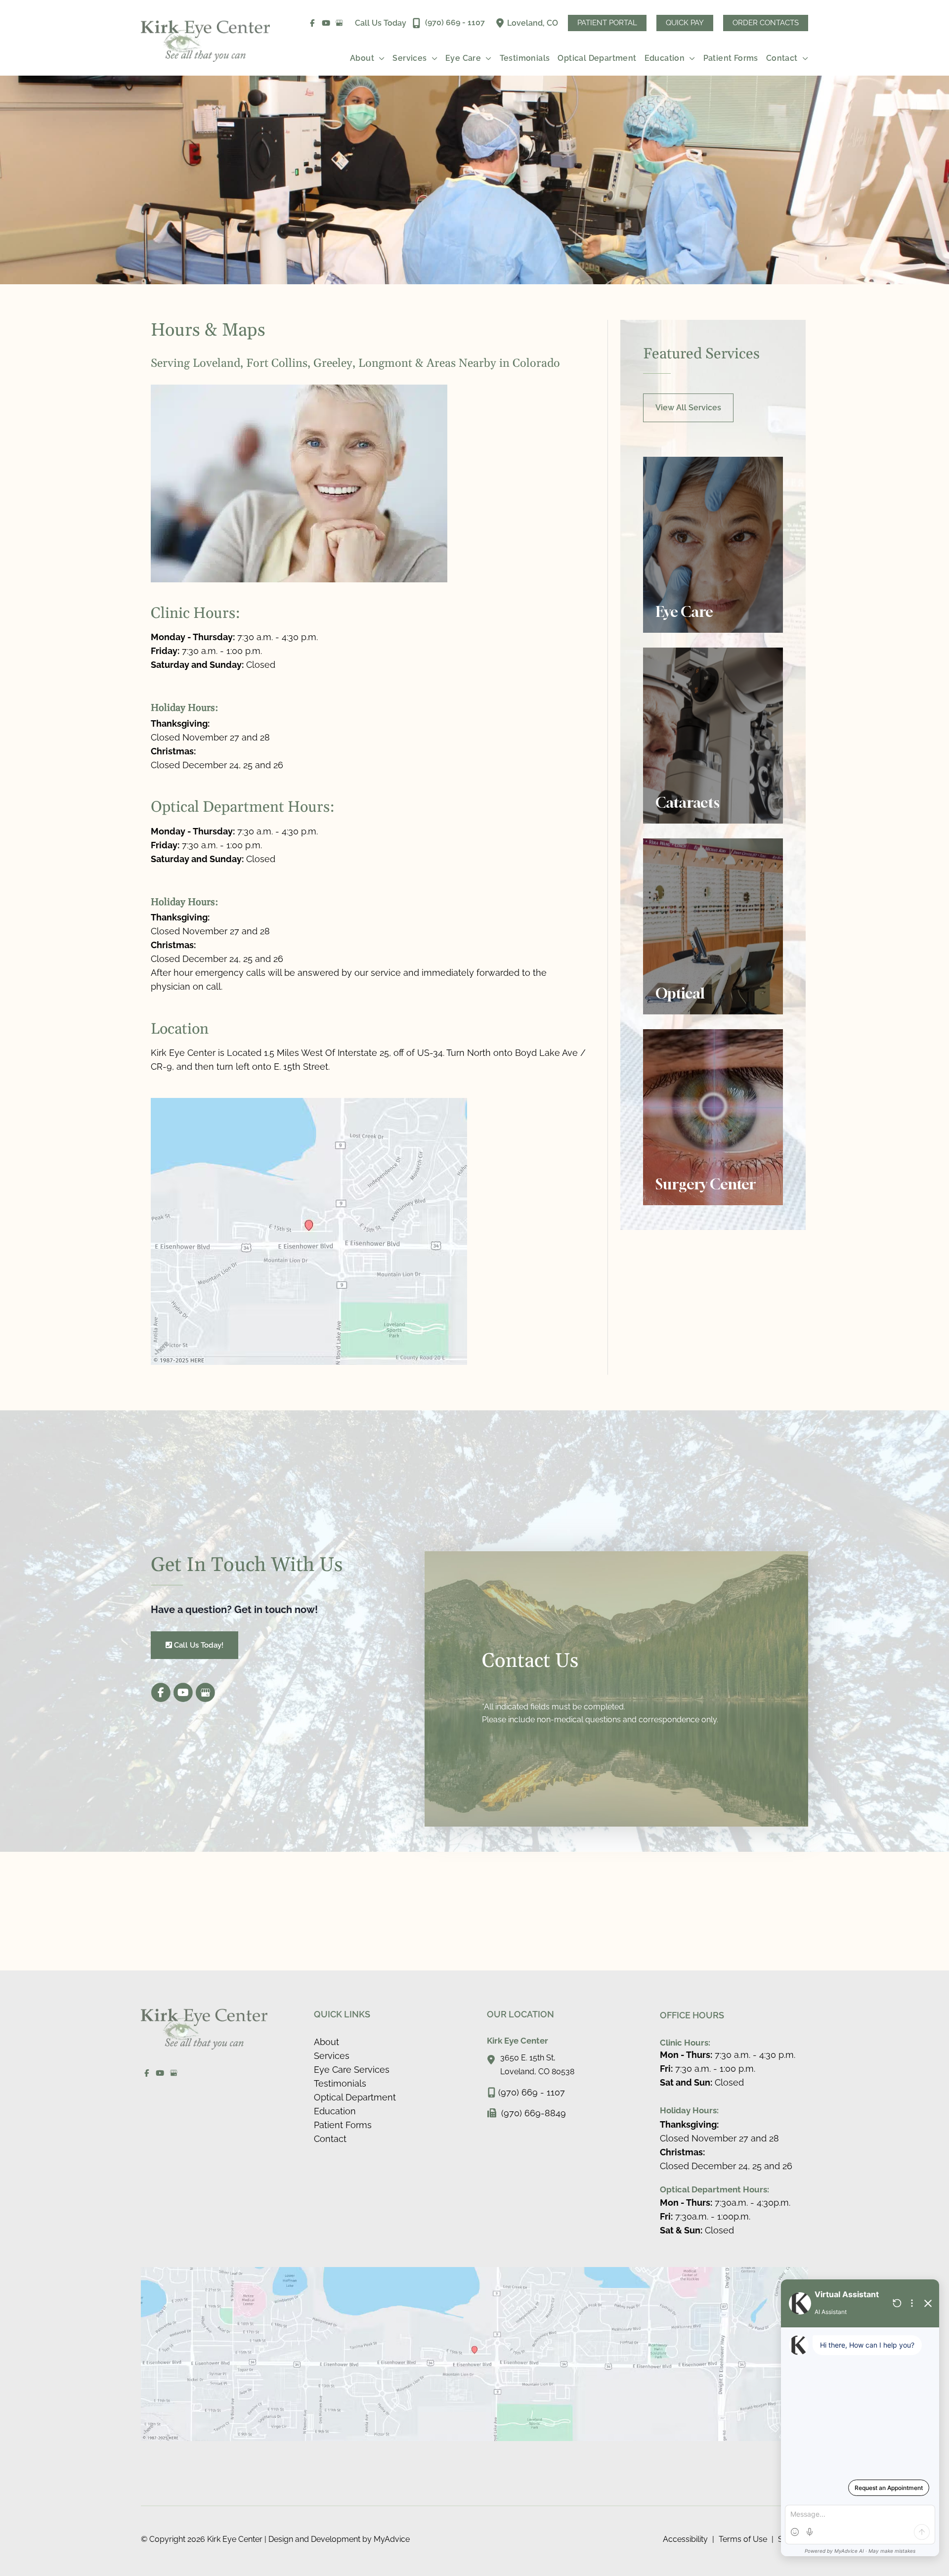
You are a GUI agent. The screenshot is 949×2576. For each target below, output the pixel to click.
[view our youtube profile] (326, 23)
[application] (379, 58)
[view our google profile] (340, 23)
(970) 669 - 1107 (532, 2092)
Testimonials (340, 2083)
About (326, 2042)
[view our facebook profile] (313, 23)
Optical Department (355, 2097)
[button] (607, 23)
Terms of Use (743, 2539)
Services (332, 2056)
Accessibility (685, 2539)
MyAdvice (391, 2539)
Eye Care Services (352, 2070)
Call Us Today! (198, 1645)
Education (335, 2111)
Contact (330, 2139)
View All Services (688, 408)
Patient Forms (343, 2125)
